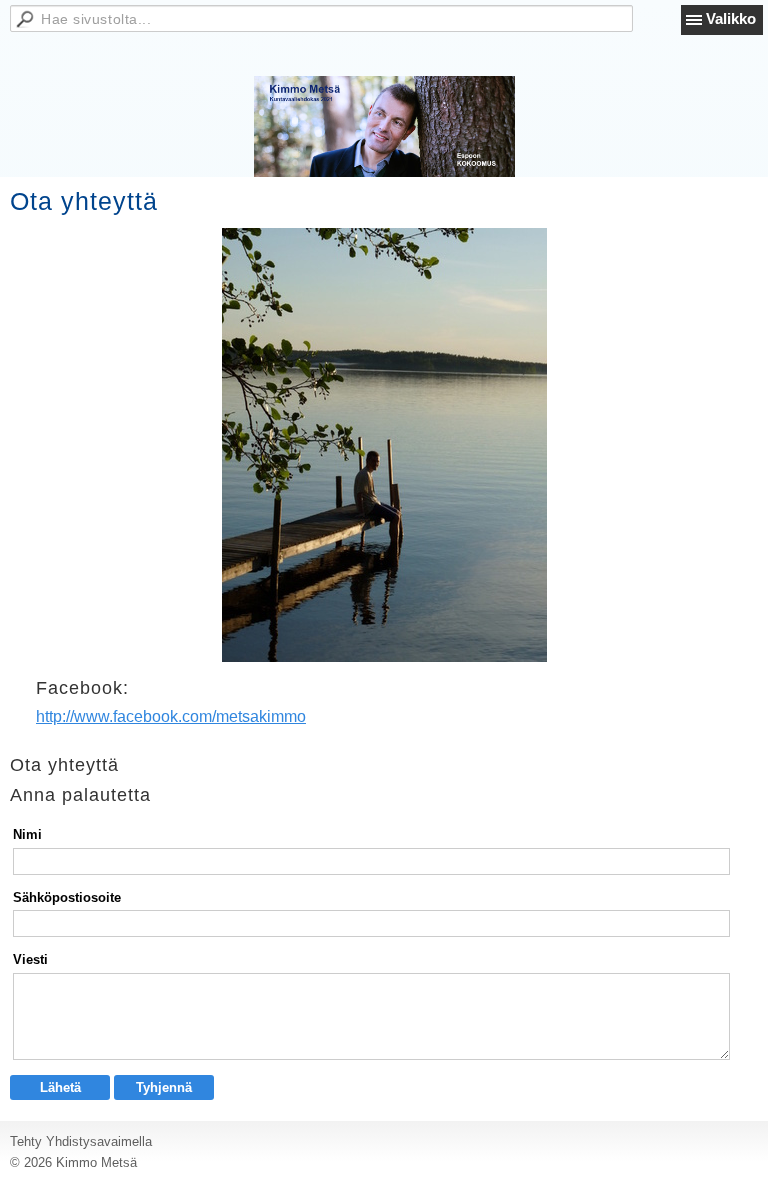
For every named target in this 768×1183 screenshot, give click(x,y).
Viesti (30, 959)
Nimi (27, 834)
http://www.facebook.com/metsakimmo (171, 716)
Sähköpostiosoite (67, 897)
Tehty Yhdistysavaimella (81, 1141)
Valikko (731, 18)
